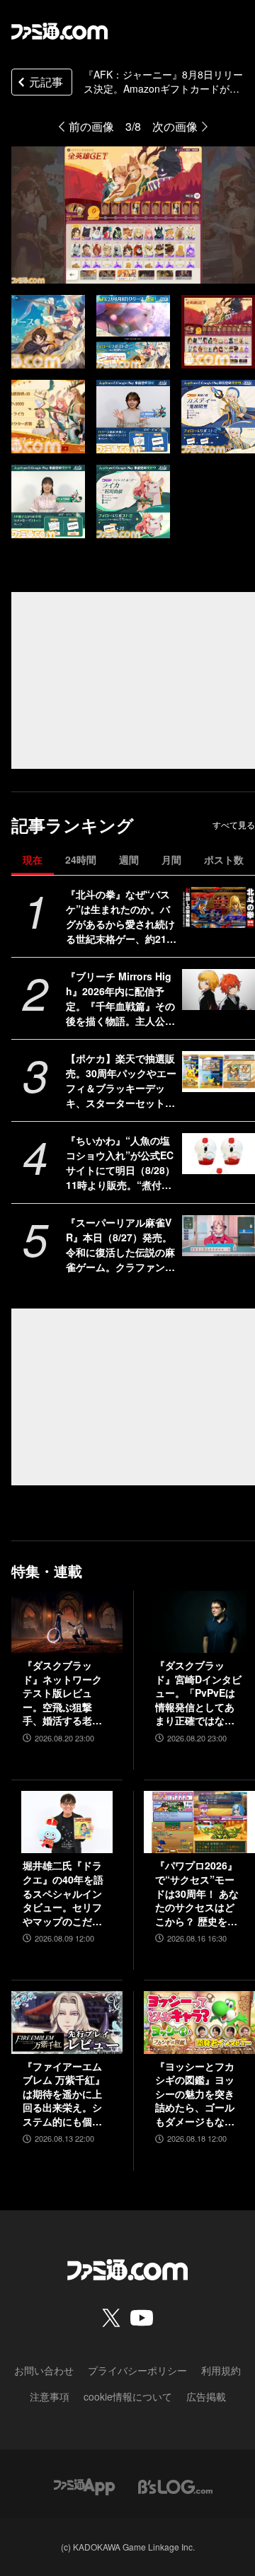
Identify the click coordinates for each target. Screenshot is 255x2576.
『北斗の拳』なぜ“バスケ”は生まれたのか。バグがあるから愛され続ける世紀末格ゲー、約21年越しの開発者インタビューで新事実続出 (121, 917)
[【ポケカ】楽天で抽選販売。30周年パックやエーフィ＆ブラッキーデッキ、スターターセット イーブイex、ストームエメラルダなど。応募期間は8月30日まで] (219, 1072)
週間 (129, 859)
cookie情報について (128, 2396)
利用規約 (221, 2370)
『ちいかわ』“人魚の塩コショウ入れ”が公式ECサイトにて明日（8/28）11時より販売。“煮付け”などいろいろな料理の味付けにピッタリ (121, 1163)
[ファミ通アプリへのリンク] (84, 2486)
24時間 (81, 859)
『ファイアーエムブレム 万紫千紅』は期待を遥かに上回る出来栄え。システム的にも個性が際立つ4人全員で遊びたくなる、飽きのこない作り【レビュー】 (65, 2094)
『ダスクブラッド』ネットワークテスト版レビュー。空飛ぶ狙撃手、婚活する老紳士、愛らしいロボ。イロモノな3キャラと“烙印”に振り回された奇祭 (65, 1693)
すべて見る (234, 825)
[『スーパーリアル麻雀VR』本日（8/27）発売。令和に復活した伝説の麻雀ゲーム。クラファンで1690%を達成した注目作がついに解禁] (219, 1236)
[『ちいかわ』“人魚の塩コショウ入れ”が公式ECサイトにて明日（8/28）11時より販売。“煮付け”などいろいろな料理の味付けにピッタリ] (219, 1154)
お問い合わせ (44, 2370)
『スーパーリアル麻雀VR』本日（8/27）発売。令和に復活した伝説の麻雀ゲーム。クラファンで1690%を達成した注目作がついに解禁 (121, 1245)
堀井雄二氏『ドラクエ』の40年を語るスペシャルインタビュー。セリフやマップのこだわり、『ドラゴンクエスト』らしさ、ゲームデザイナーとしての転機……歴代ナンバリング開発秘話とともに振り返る (63, 1893)
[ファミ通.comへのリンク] (59, 31)
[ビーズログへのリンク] (175, 2486)
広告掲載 (206, 2396)
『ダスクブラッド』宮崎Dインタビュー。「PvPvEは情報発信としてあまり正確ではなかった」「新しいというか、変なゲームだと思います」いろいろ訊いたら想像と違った (198, 1693)
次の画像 (175, 126)
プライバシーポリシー (137, 2370)
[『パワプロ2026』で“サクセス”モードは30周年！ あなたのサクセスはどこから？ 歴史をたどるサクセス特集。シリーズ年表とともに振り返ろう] (199, 1822)
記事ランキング (73, 825)
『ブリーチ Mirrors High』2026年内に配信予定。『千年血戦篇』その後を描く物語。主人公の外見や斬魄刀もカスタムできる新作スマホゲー (120, 999)
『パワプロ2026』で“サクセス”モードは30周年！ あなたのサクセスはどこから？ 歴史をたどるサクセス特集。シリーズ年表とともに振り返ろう (197, 1893)
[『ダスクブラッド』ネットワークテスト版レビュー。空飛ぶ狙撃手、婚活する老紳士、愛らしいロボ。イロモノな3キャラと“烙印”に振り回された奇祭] (67, 1622)
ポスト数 (224, 859)
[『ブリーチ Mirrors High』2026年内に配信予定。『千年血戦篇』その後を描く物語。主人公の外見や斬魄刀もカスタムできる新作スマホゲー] (219, 990)
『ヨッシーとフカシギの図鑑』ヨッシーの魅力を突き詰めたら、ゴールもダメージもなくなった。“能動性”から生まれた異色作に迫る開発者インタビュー (195, 2094)
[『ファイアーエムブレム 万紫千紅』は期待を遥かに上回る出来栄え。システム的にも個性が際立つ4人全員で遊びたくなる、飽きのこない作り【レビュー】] (67, 2022)
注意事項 (50, 2396)
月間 (171, 859)
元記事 (46, 82)
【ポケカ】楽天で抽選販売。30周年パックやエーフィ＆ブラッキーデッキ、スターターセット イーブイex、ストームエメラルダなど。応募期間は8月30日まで (121, 1081)
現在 (33, 859)
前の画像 (91, 126)
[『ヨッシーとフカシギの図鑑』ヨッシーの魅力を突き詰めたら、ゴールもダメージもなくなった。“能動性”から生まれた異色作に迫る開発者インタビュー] (199, 2022)
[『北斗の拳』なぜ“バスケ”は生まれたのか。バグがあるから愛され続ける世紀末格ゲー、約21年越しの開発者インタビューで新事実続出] (219, 907)
